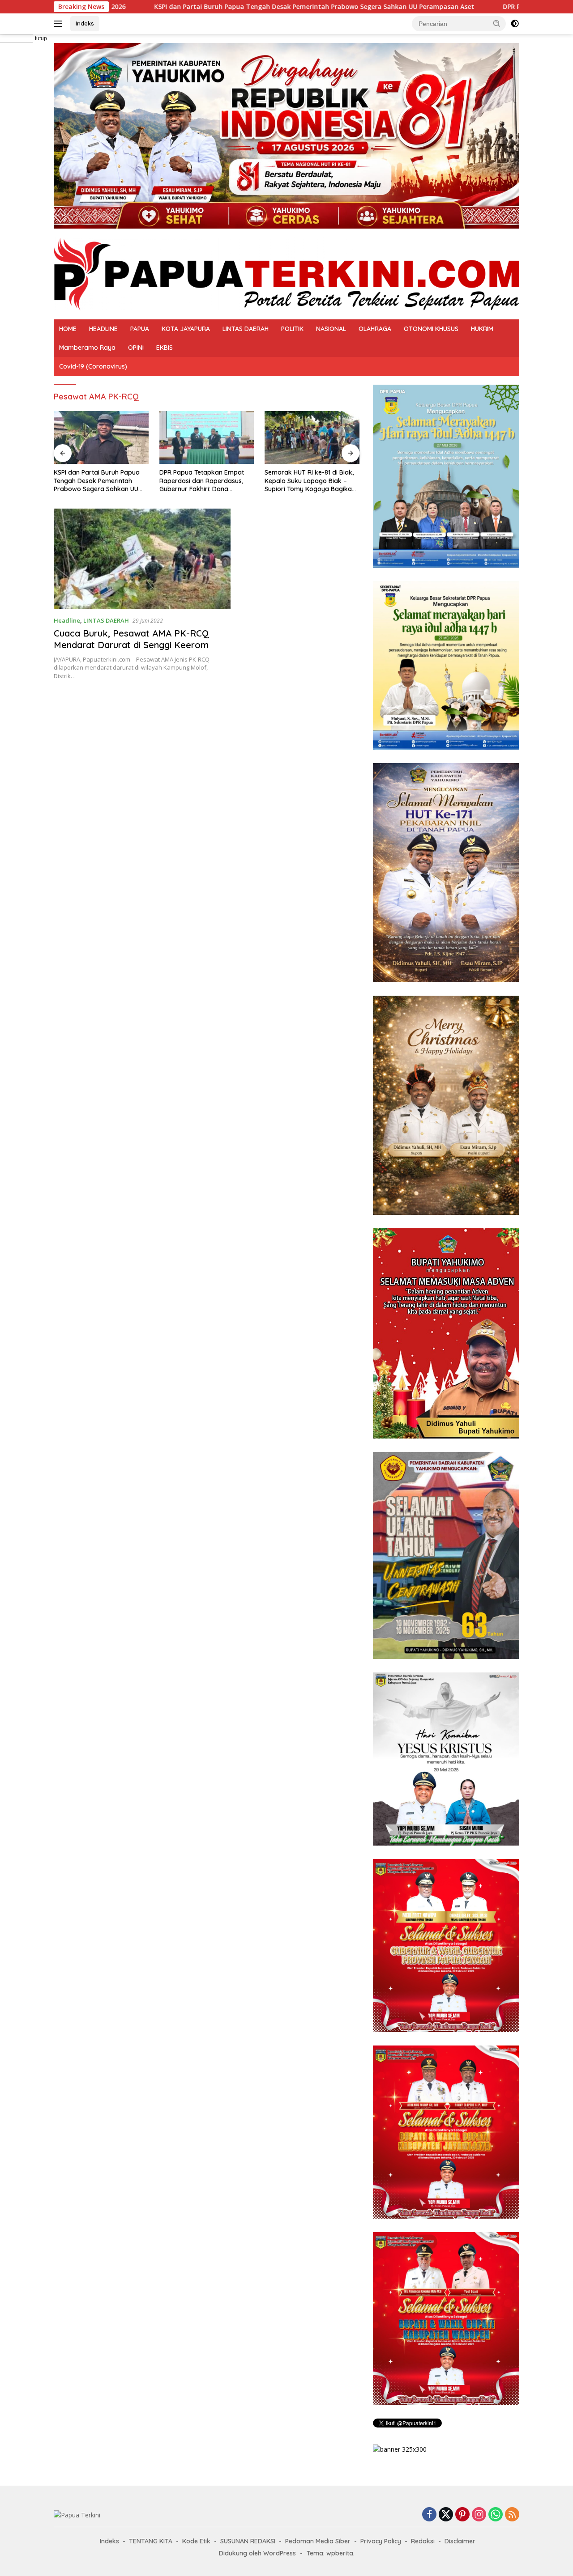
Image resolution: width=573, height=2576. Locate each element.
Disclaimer (460, 2541)
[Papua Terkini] (286, 273)
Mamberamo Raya (87, 348)
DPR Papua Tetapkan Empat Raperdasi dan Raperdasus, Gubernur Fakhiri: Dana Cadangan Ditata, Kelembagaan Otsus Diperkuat (100, 481)
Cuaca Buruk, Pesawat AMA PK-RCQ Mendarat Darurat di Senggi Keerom (131, 639)
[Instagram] (479, 2515)
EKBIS (165, 348)
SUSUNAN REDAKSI (248, 2541)
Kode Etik (196, 2541)
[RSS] (512, 2515)
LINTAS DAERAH (246, 329)
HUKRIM (482, 329)
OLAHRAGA (375, 329)
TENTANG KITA (151, 2541)
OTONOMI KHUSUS (431, 329)
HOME (68, 329)
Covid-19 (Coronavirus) (93, 366)
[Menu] (60, 24)
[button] (497, 23)
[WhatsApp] (496, 2515)
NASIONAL (331, 329)
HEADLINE (103, 329)
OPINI (136, 348)
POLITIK (292, 329)
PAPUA (140, 329)
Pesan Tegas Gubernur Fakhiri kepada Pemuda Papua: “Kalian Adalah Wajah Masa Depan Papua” (309, 481)
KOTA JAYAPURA (186, 329)
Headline (67, 620)
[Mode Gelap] (515, 24)
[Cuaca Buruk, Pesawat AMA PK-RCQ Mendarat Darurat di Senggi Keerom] (142, 559)
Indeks (85, 23)
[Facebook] (429, 2515)
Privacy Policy (381, 2541)
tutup (41, 38)
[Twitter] (446, 2515)
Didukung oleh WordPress (257, 2553)
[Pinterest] (462, 2515)
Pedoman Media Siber (318, 2541)
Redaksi (423, 2541)
